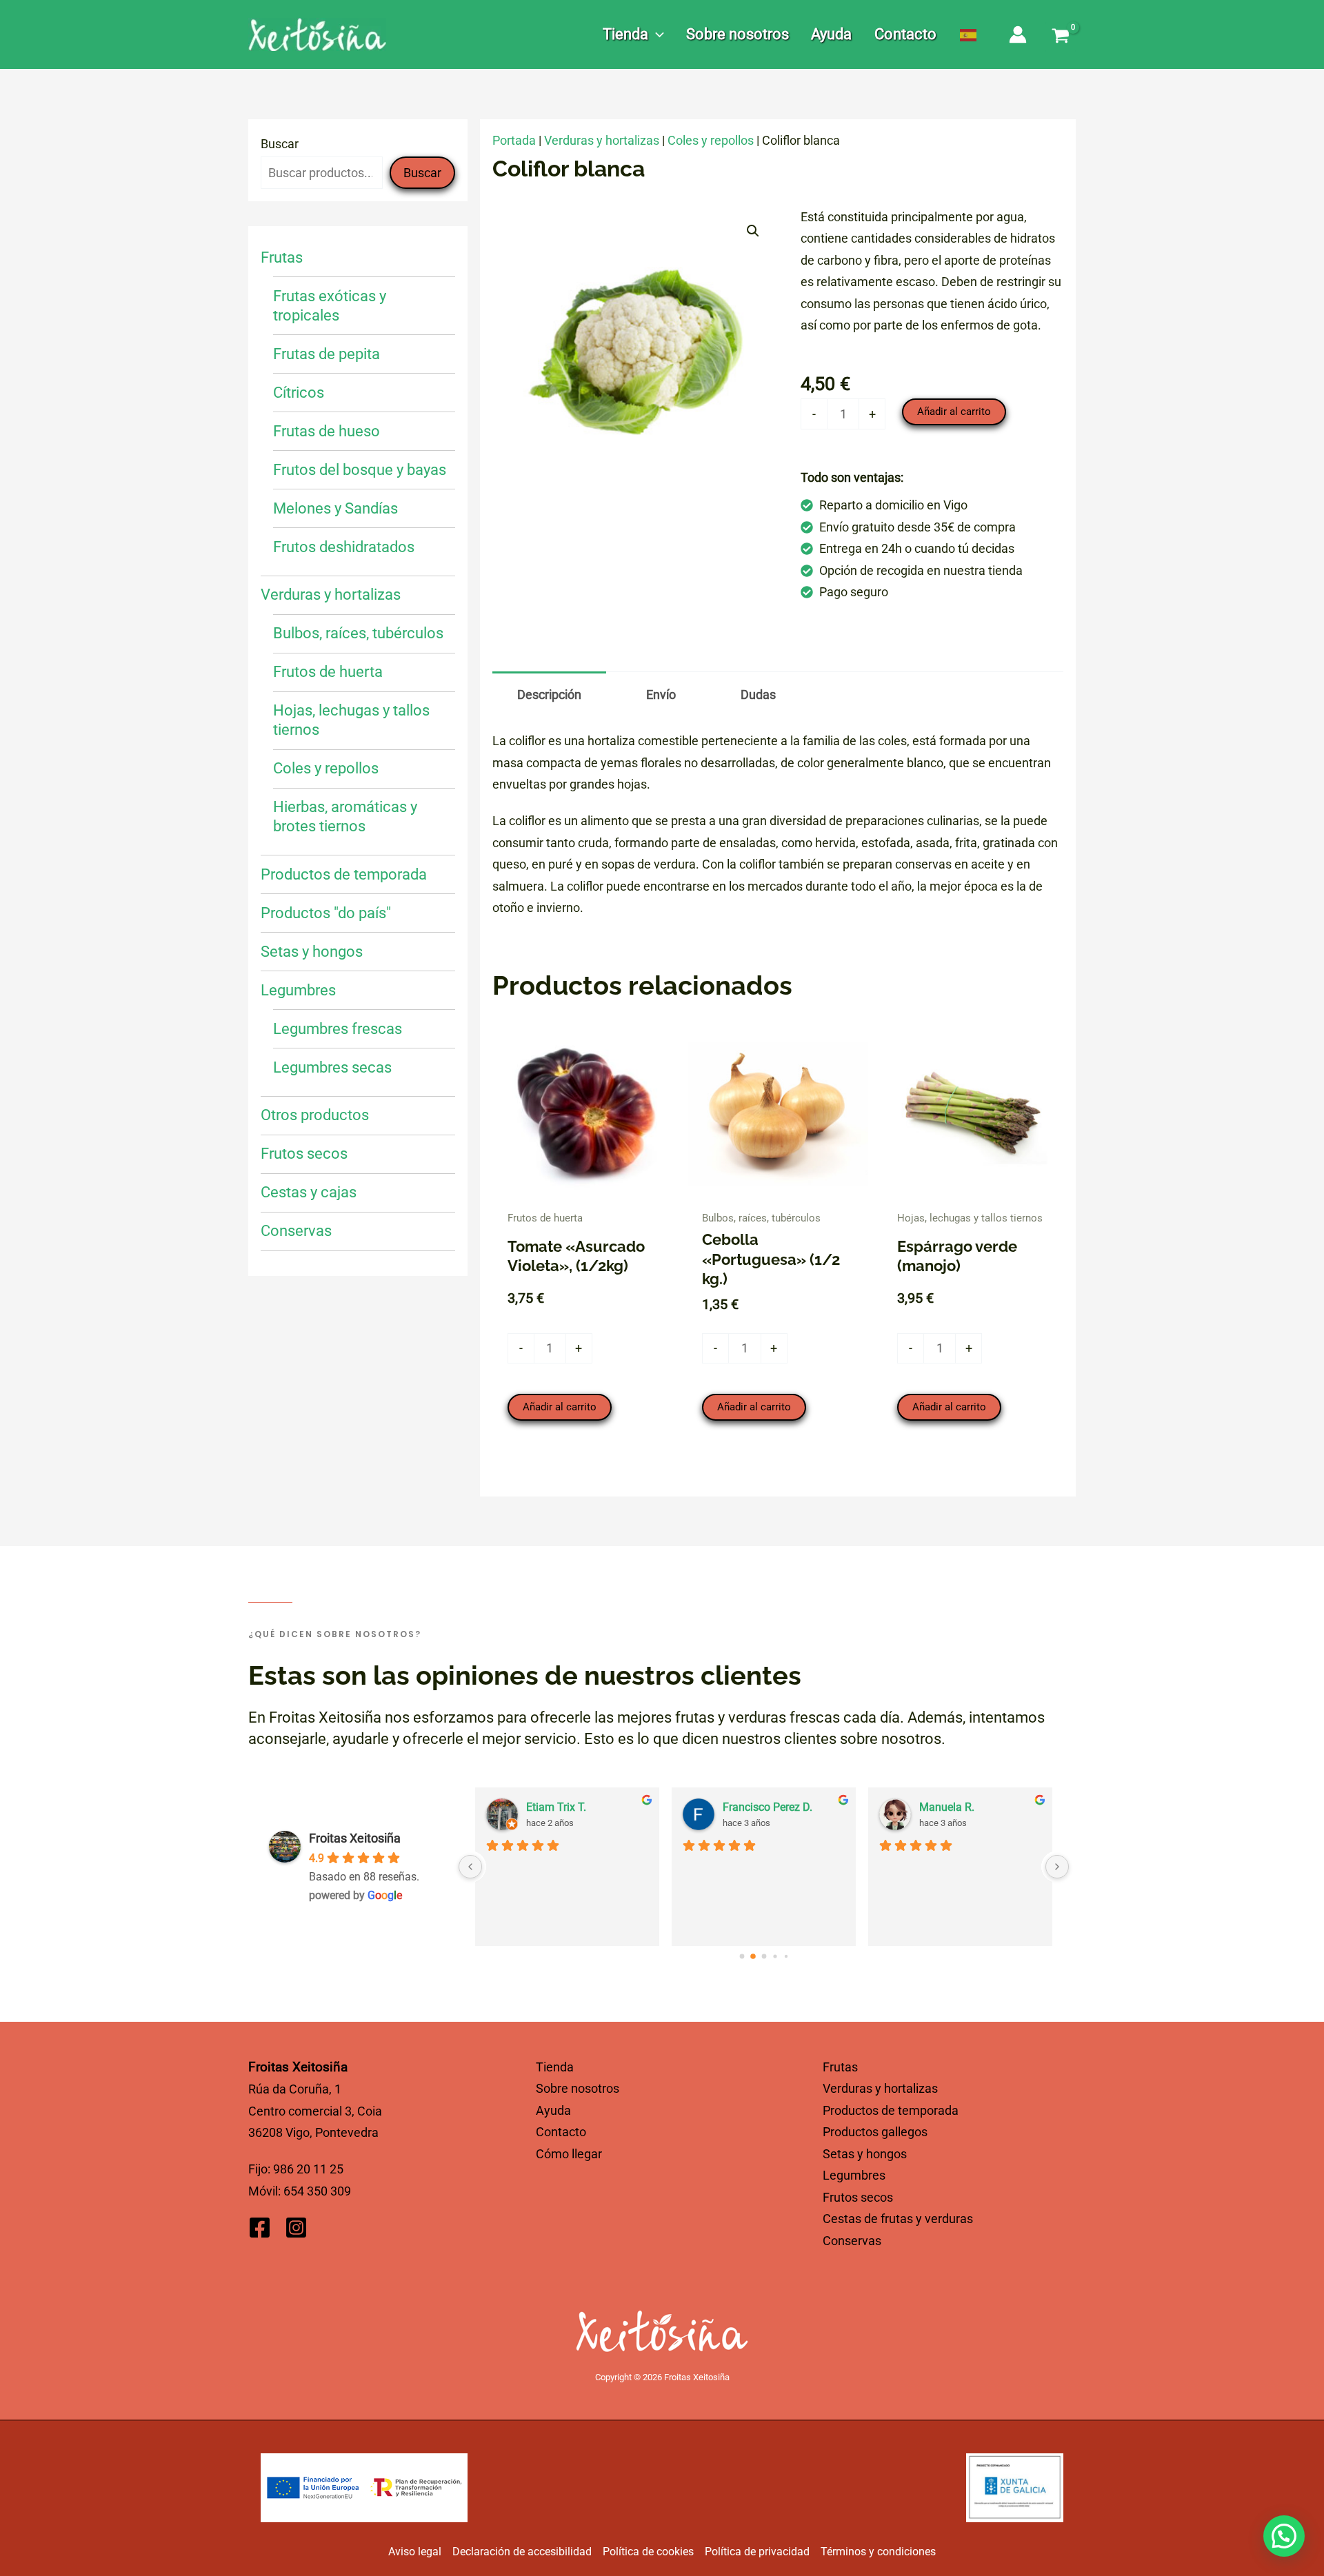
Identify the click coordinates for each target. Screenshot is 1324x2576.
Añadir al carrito (954, 412)
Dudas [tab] (758, 694)
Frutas (840, 2067)
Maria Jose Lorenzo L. (777, 1807)
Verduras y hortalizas (602, 140)
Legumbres (854, 2175)
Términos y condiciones (878, 2552)
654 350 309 (317, 2191)
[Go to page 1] (753, 1956)
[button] (656, 34)
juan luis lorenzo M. (967, 1807)
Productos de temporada (891, 2110)
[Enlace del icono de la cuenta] (1018, 35)
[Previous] (470, 1867)
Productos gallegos (875, 2132)
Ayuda (553, 2110)
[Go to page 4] (786, 1956)
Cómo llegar (569, 2154)
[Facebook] (260, 2228)
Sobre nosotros (578, 2088)
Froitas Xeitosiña (355, 1838)
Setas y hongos (865, 2154)
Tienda (555, 2067)
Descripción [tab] (549, 694)
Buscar (280, 144)
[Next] (1057, 1867)
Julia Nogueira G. (568, 1807)
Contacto (561, 2132)
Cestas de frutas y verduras (898, 2219)
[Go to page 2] (764, 1956)
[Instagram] (296, 2228)
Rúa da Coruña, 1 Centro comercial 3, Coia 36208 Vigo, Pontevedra (315, 2111)
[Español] (969, 34)
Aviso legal (415, 2552)
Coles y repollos (711, 140)
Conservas (852, 2241)
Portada (514, 140)
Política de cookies (648, 2552)
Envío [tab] (661, 694)
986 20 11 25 (308, 2169)
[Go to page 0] (742, 1956)
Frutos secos (858, 2197)
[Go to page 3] (775, 1956)
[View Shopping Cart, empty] (1061, 37)
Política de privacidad (757, 2552)
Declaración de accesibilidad (522, 2552)
